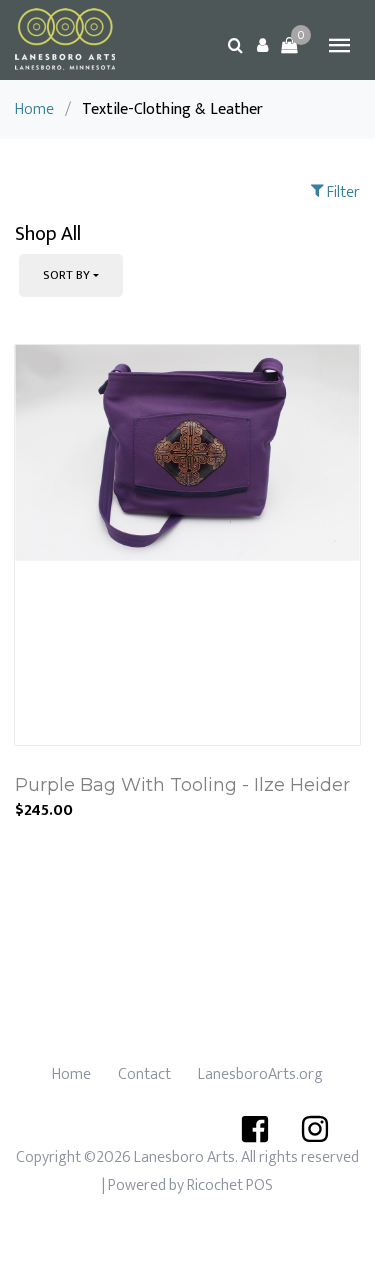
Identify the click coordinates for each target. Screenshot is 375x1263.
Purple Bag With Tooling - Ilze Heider (182, 785)
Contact (144, 1074)
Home (34, 109)
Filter (342, 192)
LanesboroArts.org (260, 1074)
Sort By (66, 275)
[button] (262, 45)
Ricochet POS (230, 1185)
